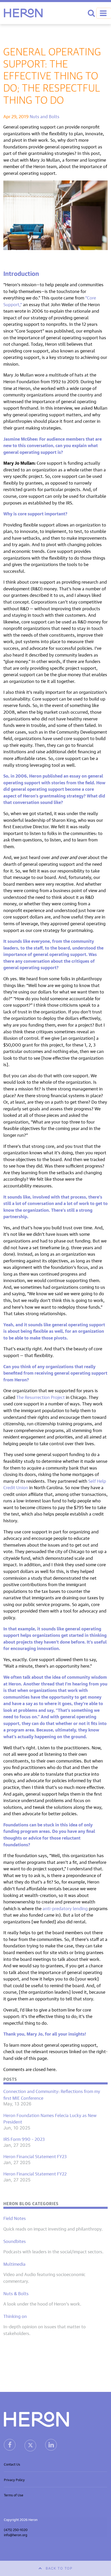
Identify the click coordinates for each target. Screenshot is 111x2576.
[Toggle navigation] (104, 13)
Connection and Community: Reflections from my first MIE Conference (52, 2094)
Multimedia (14, 2264)
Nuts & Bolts (16, 2293)
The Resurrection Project (41, 1397)
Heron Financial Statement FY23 (35, 2156)
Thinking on (15, 2316)
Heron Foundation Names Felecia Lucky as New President (50, 2118)
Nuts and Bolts (45, 116)
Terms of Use (14, 2495)
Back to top (59, 2568)
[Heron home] (23, 13)
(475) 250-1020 (16, 2529)
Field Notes (15, 2218)
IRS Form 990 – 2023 (24, 2139)
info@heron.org (16, 2534)
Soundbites (15, 2241)
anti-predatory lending (65, 1908)
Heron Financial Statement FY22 (35, 2173)
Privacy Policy (14, 2479)
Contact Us (12, 2464)
